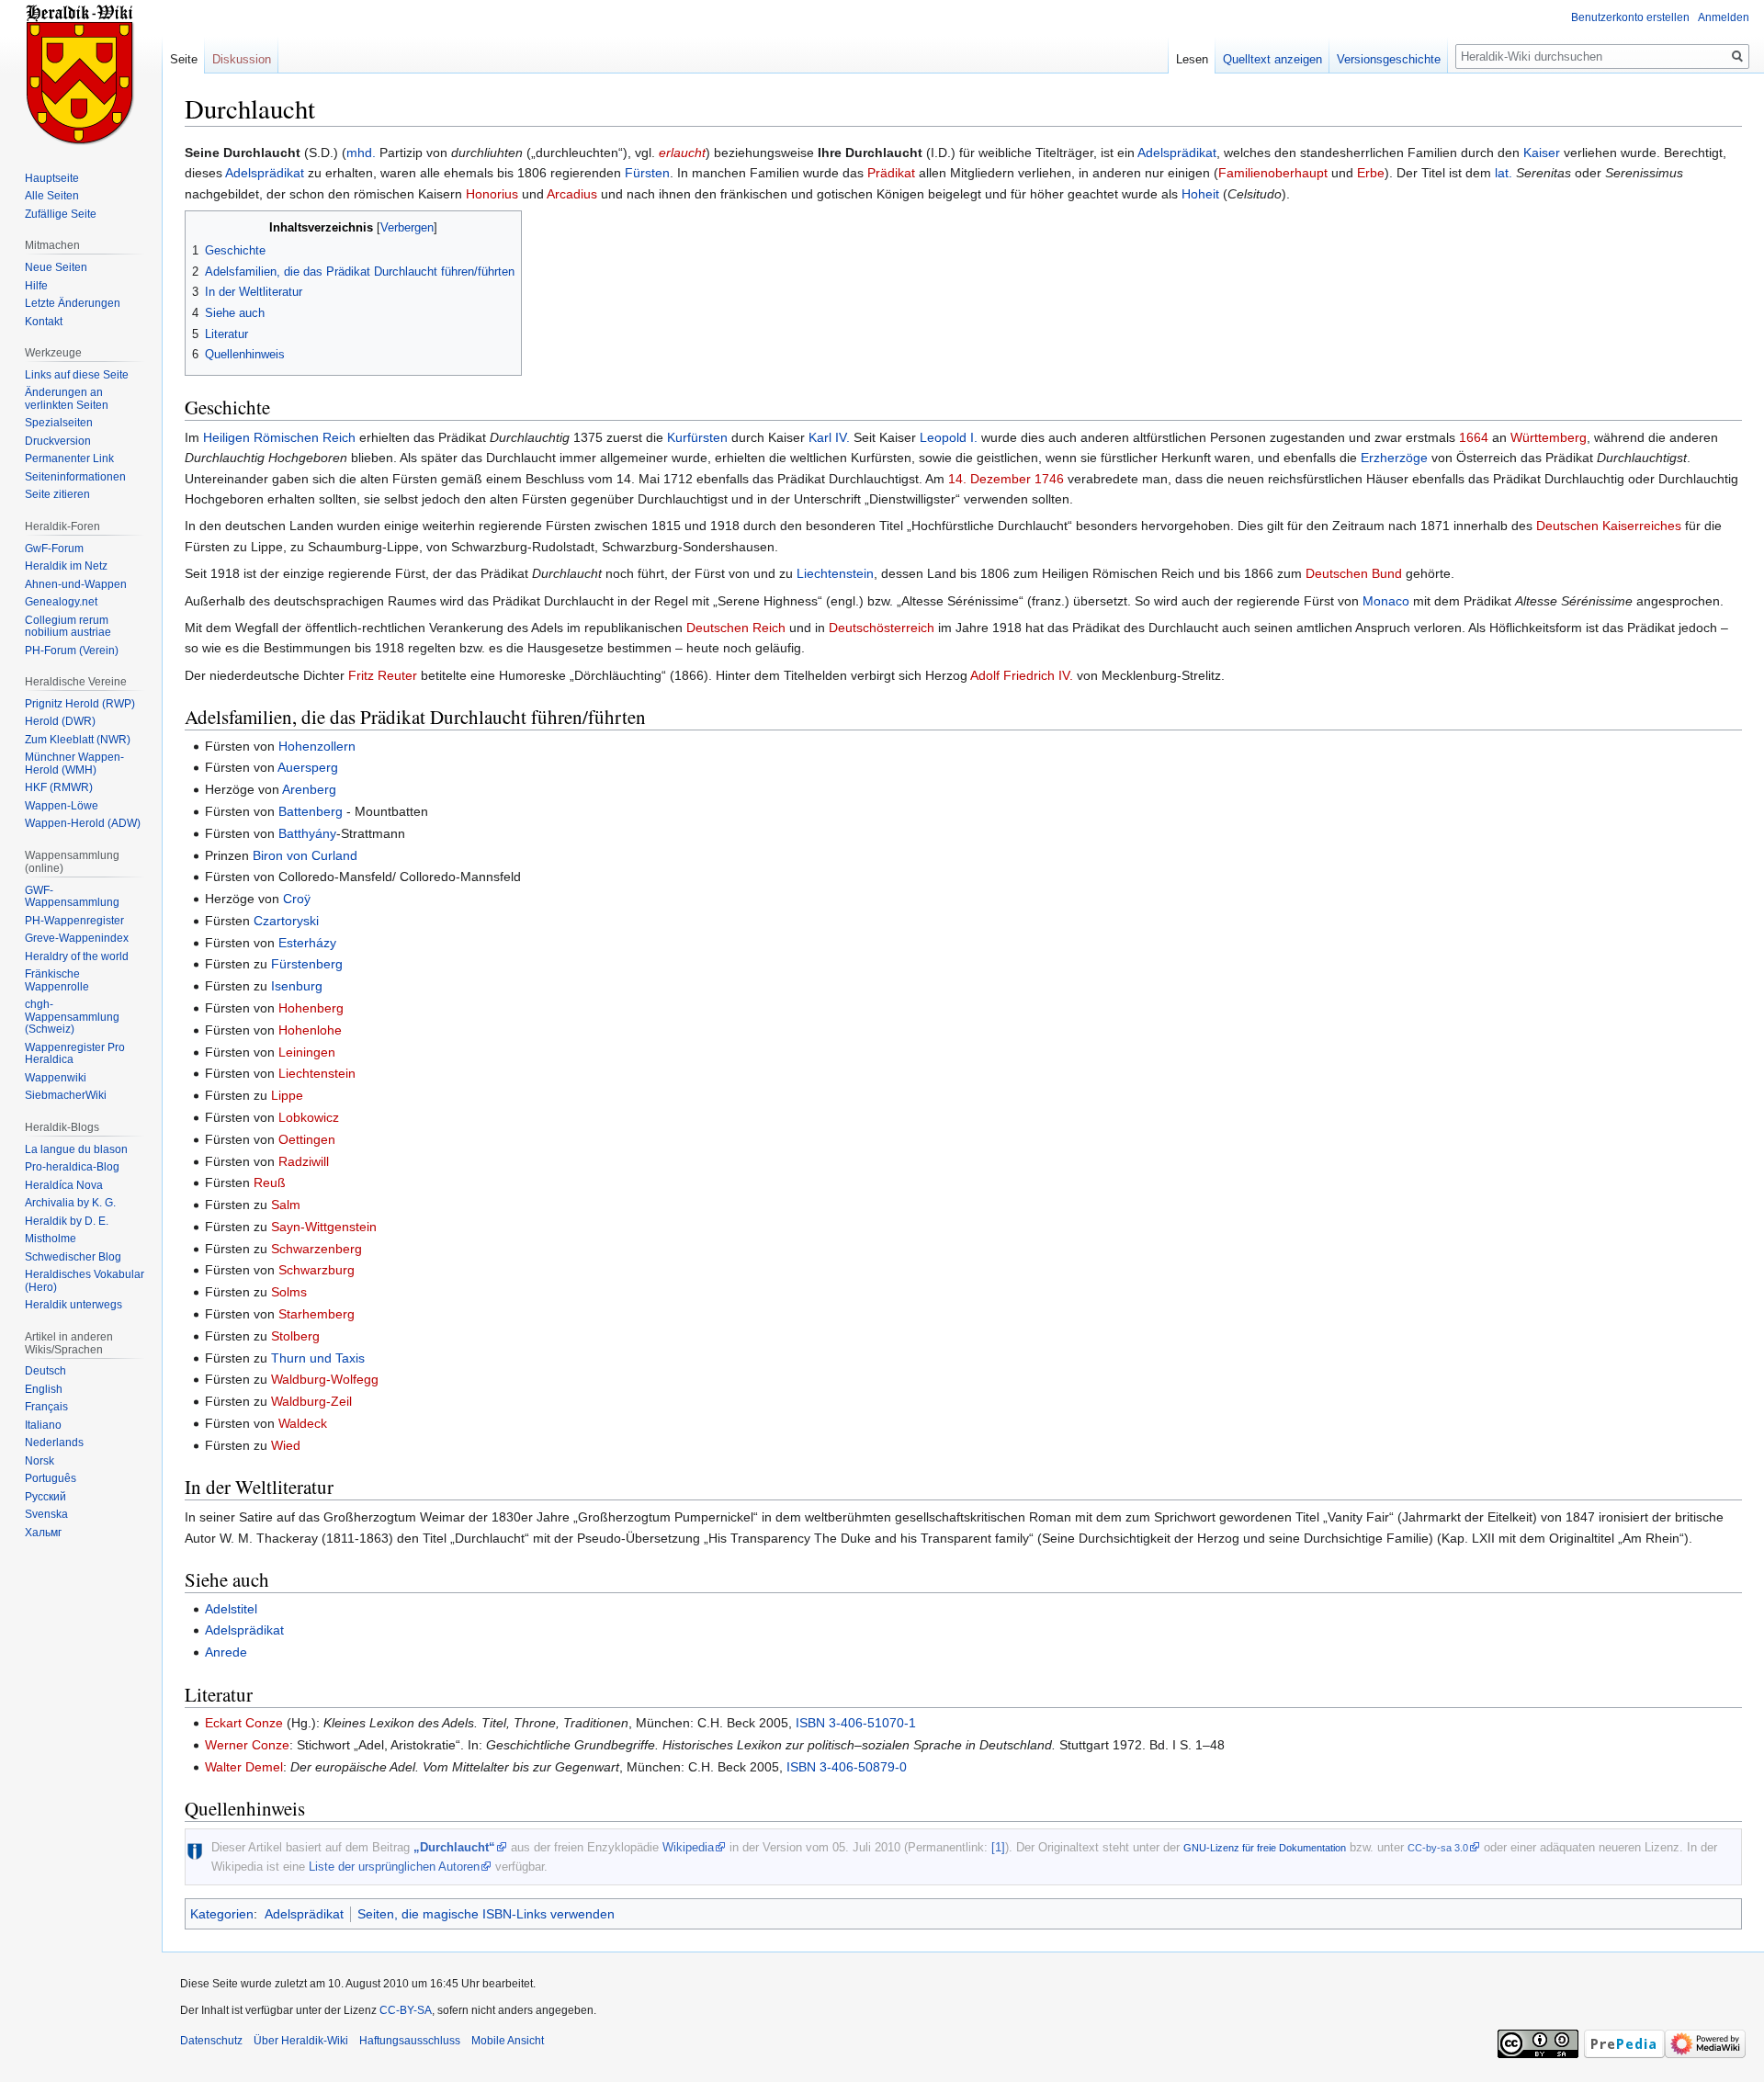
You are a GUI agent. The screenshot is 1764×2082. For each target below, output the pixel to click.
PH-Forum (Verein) (72, 651)
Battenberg (311, 811)
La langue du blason (76, 1149)
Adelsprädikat (1177, 153)
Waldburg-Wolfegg (325, 1379)
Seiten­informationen (75, 477)
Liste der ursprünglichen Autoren (394, 1867)
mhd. (361, 153)
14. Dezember (989, 479)
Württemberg (1549, 437)
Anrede (226, 1652)
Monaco (1386, 601)
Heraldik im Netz (66, 566)
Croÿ (297, 899)
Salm (286, 1205)
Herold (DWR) (60, 721)
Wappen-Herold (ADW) (83, 823)
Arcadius (572, 194)
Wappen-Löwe (62, 806)
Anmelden (1724, 17)
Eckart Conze (244, 1723)
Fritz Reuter (383, 675)
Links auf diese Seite (77, 375)
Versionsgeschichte (1389, 59)
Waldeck (303, 1423)
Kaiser (1542, 153)
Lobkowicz (309, 1117)
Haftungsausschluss (410, 2041)
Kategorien (222, 1914)
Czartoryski (286, 921)
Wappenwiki (56, 1078)
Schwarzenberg (317, 1249)
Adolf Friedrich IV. (1022, 675)
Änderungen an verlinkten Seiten (67, 399)
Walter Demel (244, 1767)
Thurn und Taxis (318, 1358)
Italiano (43, 1425)
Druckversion (58, 441)
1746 (1049, 479)
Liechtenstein (835, 573)
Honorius (492, 194)
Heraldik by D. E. (67, 1221)
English (44, 1389)
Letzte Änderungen (73, 303)
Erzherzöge (1394, 458)
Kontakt (44, 322)
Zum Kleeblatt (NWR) (78, 740)
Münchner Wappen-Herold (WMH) (74, 764)
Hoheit (1200, 194)
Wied (286, 1445)
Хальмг (43, 1533)
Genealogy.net (61, 602)
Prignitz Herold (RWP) (80, 704)
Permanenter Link (69, 458)
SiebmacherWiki (66, 1095)
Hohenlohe (310, 1030)
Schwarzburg (317, 1270)
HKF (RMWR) (59, 787)
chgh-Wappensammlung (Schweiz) (72, 1017)
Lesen (1192, 59)
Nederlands (54, 1443)
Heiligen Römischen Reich (279, 437)
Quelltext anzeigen (1272, 59)
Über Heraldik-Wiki (301, 2041)
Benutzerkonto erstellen (1630, 17)
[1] (998, 1847)
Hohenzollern (317, 746)
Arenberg (309, 789)
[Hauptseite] (81, 74)
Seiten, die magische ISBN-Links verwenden (486, 1914)
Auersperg (308, 767)
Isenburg (297, 986)
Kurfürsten (697, 437)
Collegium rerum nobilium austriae (68, 627)
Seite (184, 59)
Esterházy (307, 943)
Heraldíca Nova (64, 1185)
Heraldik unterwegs (73, 1305)
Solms (289, 1292)
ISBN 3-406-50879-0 (847, 1767)
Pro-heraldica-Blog (72, 1167)
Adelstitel (231, 1609)
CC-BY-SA (406, 2010)
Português (51, 1478)
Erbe (1371, 173)
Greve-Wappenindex (77, 938)
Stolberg (295, 1336)
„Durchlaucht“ (454, 1847)
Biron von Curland (305, 855)
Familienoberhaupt (1273, 173)
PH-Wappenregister (74, 921)
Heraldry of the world (77, 956)
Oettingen (307, 1139)
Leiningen (307, 1052)
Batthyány (307, 833)
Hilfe (36, 286)
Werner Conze (247, 1745)
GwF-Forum (54, 549)
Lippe (287, 1095)
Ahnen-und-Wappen (76, 584)
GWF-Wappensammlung (72, 897)
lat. (1504, 173)
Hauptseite (52, 178)
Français (46, 1407)
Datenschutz (211, 2041)
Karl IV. (829, 437)
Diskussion (242, 59)
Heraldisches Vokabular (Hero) (85, 1281)
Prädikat (891, 173)
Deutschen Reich (736, 628)
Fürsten (647, 173)
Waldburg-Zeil (311, 1401)
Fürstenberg (307, 964)
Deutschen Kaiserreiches (1609, 526)
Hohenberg (311, 1008)
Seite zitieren (57, 494)
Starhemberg (317, 1314)
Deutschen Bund (1354, 573)
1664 (1474, 437)
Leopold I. (949, 437)
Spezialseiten (59, 423)
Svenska (46, 1514)
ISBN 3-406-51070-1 (856, 1723)
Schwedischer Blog (73, 1257)
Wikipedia (688, 1847)
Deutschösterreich (882, 628)
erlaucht (682, 153)
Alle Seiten (52, 196)
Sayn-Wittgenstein (324, 1227)
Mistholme (51, 1239)
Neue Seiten (56, 267)
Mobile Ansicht (508, 2041)
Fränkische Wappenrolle (57, 980)
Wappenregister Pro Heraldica (75, 1054)
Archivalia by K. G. (70, 1203)
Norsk (40, 1461)
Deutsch (45, 1371)
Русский (45, 1497)
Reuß (270, 1182)
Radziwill (304, 1161)
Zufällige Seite (61, 214)
